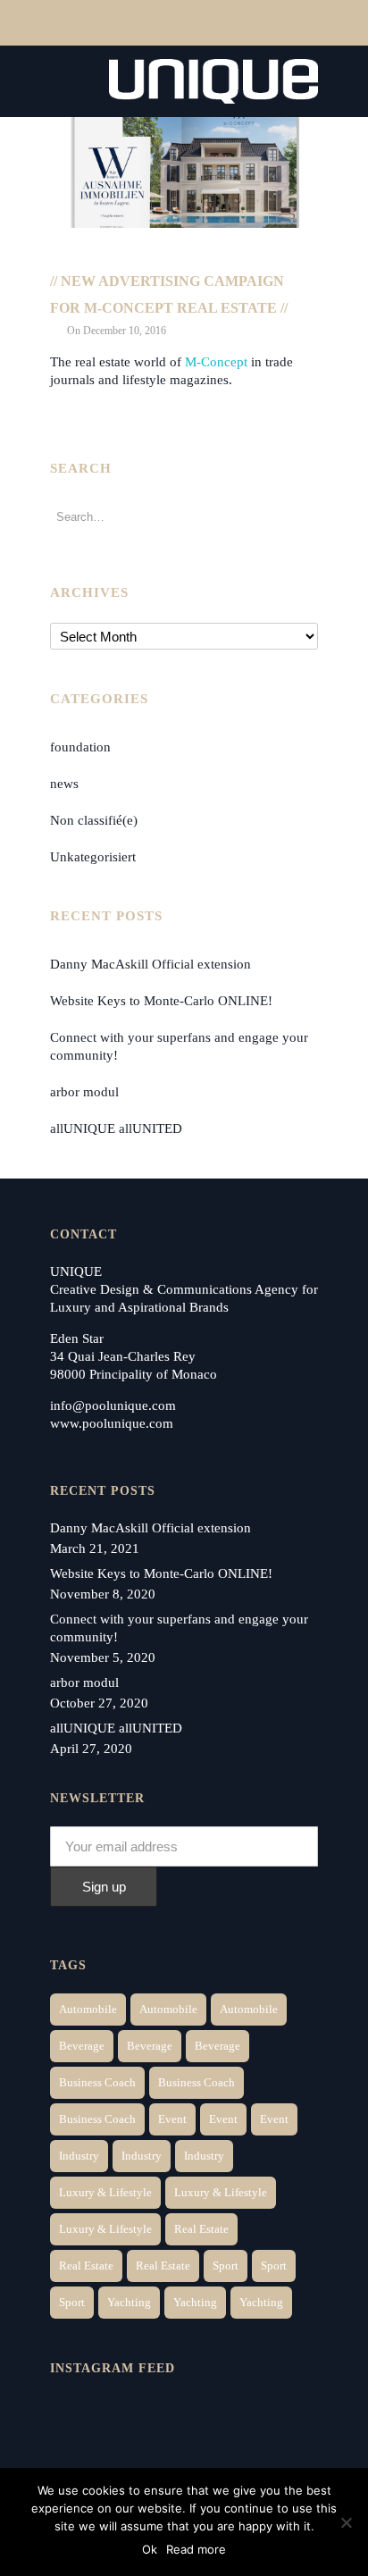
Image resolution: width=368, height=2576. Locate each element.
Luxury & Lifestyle (105, 2192)
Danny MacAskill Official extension (151, 964)
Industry (79, 2156)
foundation (80, 747)
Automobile (88, 2009)
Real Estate (201, 2229)
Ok (150, 2549)
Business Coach (97, 2082)
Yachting (129, 2302)
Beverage (82, 2046)
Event (172, 2119)
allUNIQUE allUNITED (116, 1129)
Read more (196, 2549)
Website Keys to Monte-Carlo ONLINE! (161, 1001)
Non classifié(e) (94, 820)
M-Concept (216, 362)
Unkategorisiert (93, 857)
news (64, 784)
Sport (226, 2266)
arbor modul (84, 1092)
